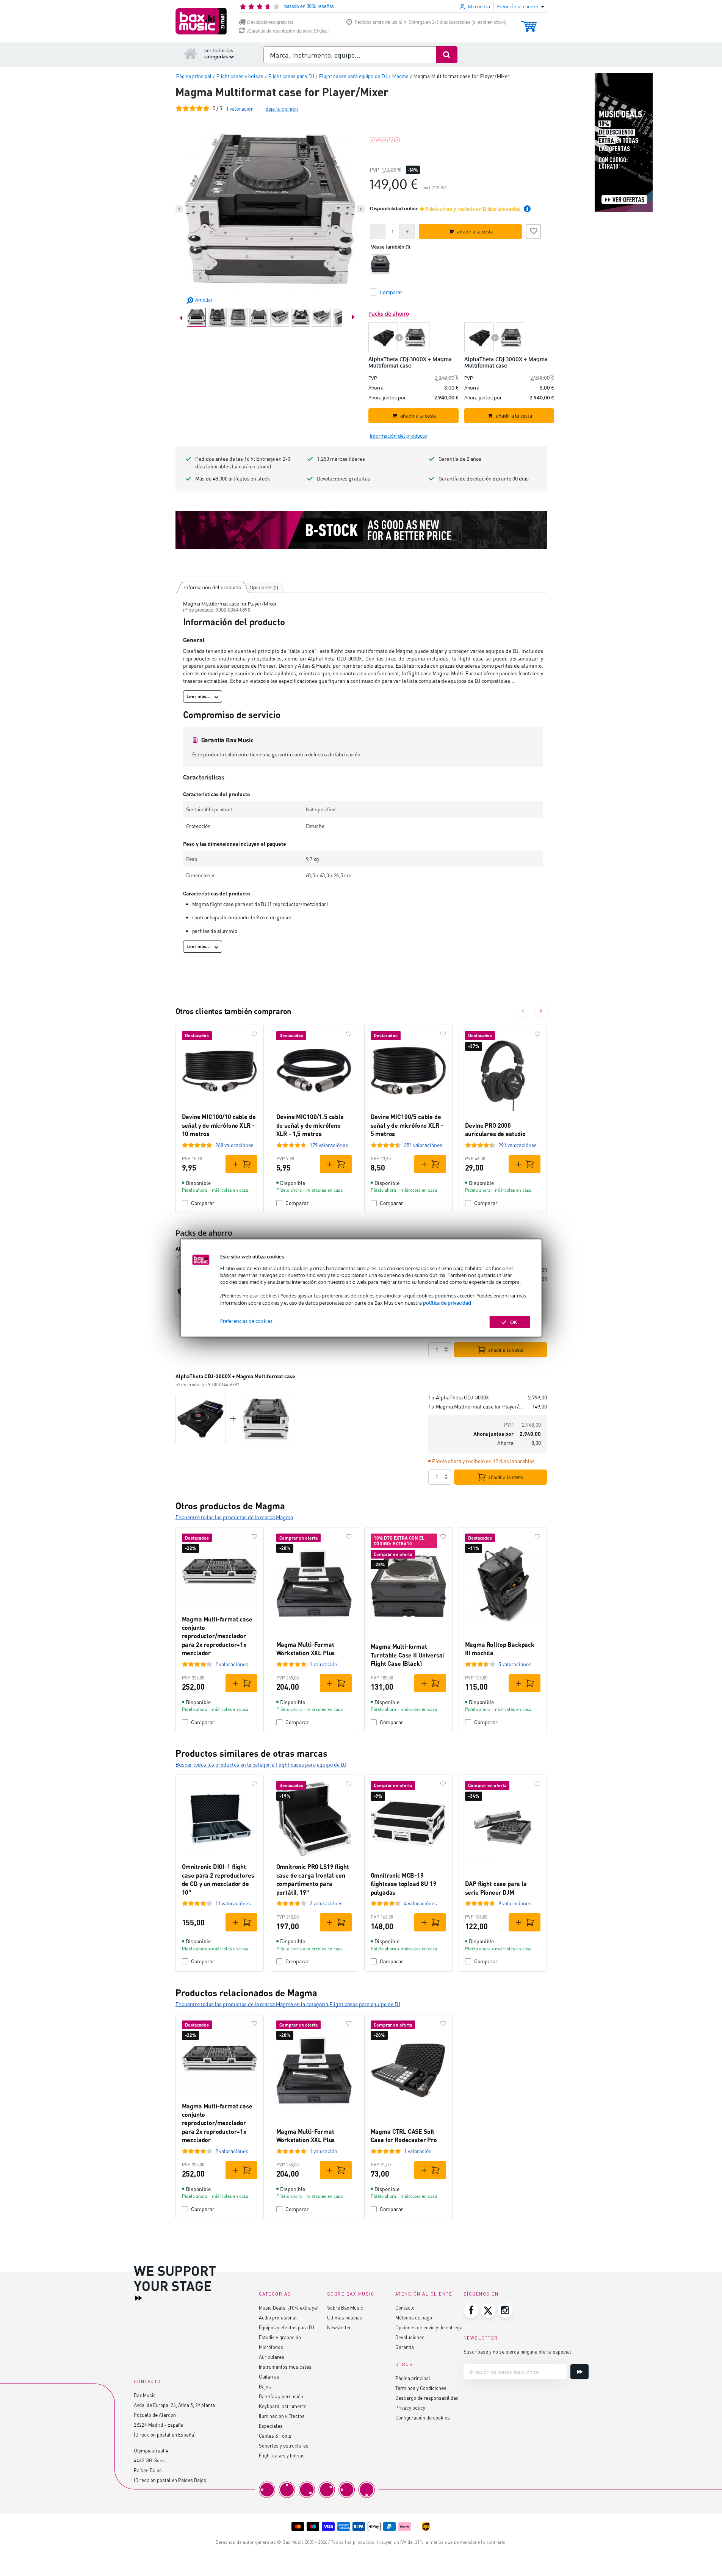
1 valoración (323, 1664)
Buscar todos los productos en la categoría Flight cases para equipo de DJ (261, 1765)
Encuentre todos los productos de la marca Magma (234, 1517)
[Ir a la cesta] (529, 23)
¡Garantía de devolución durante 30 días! (288, 31)
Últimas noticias (345, 2317)
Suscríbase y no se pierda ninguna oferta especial (517, 2351)
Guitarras (269, 2376)
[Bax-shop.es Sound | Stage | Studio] (201, 21)
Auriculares (272, 2357)
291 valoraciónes (518, 1145)
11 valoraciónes (233, 1903)
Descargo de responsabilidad (427, 2398)
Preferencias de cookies (246, 1321)
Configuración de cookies (423, 2417)
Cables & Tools (275, 2436)
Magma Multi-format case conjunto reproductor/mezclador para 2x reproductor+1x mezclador (217, 1636)
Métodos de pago (414, 2317)
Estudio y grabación (280, 2337)
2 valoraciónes (232, 1664)
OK (514, 1322)
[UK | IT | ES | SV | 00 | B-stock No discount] (361, 530)
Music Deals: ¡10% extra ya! (289, 2308)
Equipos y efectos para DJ (287, 2327)
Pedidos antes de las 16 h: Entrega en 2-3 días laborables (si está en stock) (431, 22)
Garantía (405, 2347)
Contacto (405, 2308)
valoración (240, 109)
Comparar (203, 1203)
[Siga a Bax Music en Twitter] (488, 2310)
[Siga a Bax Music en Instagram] (505, 2310)
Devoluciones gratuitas (270, 22)
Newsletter (339, 2327)
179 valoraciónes (329, 1145)
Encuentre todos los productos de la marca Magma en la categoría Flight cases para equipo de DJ (288, 2004)
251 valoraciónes (423, 1145)
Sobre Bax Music (345, 2308)
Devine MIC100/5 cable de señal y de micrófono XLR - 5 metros (407, 1125)
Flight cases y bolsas (282, 2455)
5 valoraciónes (515, 1664)
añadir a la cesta (506, 1350)
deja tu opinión (282, 109)
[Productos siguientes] (541, 1011)
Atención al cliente (424, 2294)
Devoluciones (410, 2337)
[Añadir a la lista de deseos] (533, 230)
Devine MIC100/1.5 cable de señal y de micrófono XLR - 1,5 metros (310, 1125)
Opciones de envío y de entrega (429, 2327)
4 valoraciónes (421, 1903)
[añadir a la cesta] (241, 1164)
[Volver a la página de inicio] (191, 53)
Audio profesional (278, 2317)
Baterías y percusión (281, 2396)
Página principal (413, 2378)
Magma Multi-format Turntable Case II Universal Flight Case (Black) (408, 1655)
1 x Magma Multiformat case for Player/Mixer (477, 1406)
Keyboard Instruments (283, 2406)
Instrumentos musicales (285, 2367)
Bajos (265, 2386)
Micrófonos (271, 2347)
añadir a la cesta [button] (475, 232)
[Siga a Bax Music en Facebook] (471, 2310)
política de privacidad (447, 1302)
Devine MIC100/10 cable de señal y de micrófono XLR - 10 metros (219, 1125)
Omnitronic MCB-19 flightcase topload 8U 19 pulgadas (404, 1884)
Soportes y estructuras (284, 2445)
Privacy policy (410, 2408)
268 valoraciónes (234, 1145)
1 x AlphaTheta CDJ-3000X (459, 1397)
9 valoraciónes (515, 1903)
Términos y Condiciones (421, 2388)
